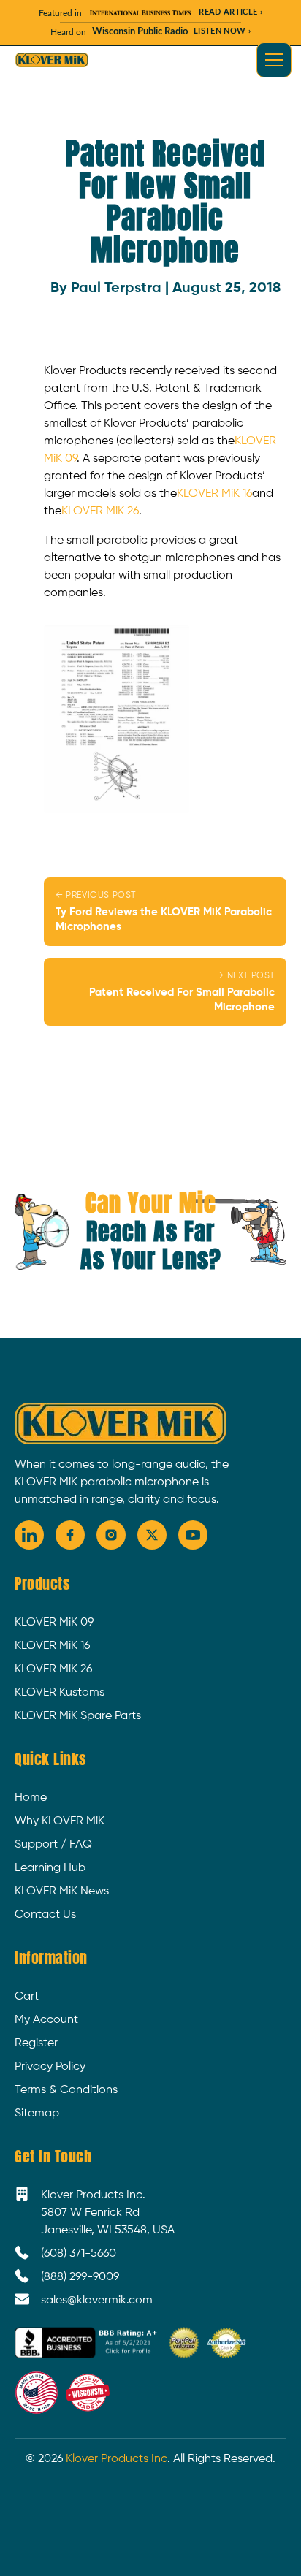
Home (31, 1798)
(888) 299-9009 (80, 2277)
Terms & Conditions (66, 2090)
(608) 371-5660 (79, 2254)
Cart (27, 1997)
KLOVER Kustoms (60, 1693)
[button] (271, 60)
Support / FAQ (53, 1845)
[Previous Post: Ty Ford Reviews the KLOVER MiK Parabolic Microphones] (165, 912)
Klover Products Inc (117, 2459)
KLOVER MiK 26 (100, 511)
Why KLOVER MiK (60, 1821)
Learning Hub (50, 1868)
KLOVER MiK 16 (214, 494)
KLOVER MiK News (62, 1891)
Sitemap (37, 2114)
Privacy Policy (50, 2067)
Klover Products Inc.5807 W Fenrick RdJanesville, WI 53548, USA (108, 2213)
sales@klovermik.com (97, 2301)
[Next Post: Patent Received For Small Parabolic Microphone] (165, 992)
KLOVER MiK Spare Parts (78, 1716)
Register (36, 2043)
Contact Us (45, 1915)
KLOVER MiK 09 (54, 1623)
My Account (46, 2020)
